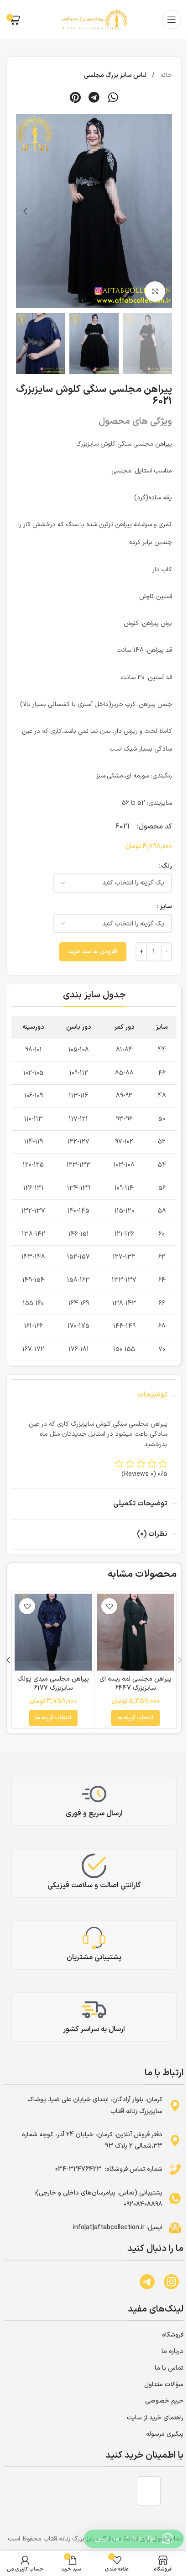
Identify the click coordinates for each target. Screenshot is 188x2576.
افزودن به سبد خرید (93, 952)
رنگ (167, 866)
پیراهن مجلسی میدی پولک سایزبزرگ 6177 (53, 1684)
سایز (166, 907)
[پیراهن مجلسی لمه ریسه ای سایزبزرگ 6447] (135, 1632)
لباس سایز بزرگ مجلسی (115, 75)
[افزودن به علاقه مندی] (109, 1606)
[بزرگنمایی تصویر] (155, 292)
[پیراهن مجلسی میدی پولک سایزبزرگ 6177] (53, 1632)
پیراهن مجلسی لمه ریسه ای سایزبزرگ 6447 (136, 1684)
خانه (165, 75)
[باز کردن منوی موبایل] (172, 20)
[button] (113, 97)
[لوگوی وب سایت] (94, 19)
